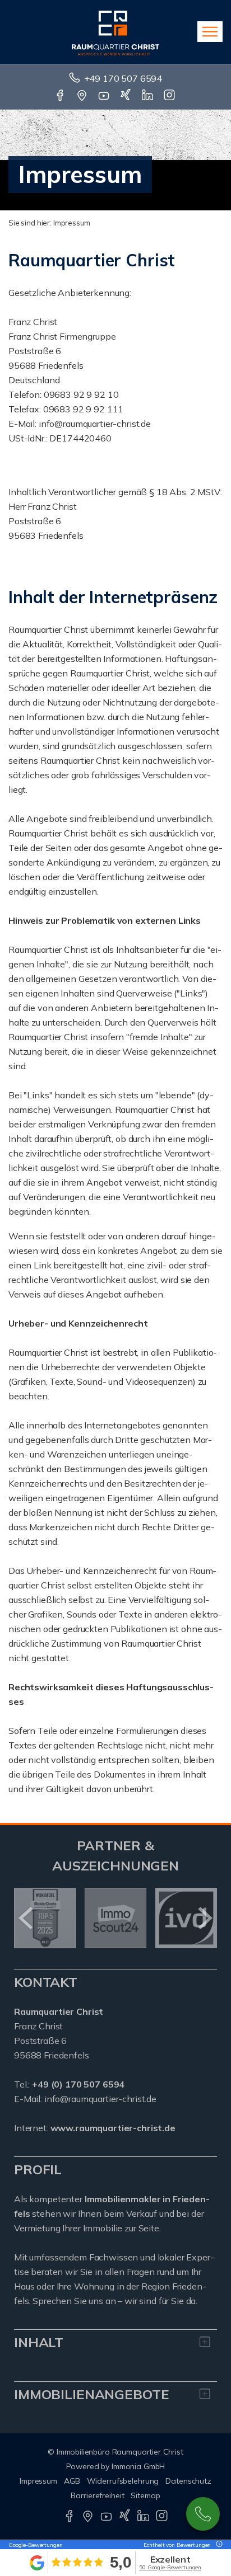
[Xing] (126, 96)
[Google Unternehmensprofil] (83, 96)
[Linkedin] (148, 96)
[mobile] (210, 32)
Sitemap (145, 2495)
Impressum (38, 2481)
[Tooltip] (218, 2545)
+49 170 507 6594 (123, 78)
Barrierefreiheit (97, 2495)
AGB (72, 2481)
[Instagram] (170, 96)
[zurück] (27, 1918)
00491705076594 (203, 2514)
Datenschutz (188, 2481)
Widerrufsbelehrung (123, 2481)
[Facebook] (61, 96)
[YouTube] (105, 96)
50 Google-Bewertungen (170, 2567)
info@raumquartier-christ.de (100, 2099)
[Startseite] (115, 32)
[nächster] (204, 1918)
